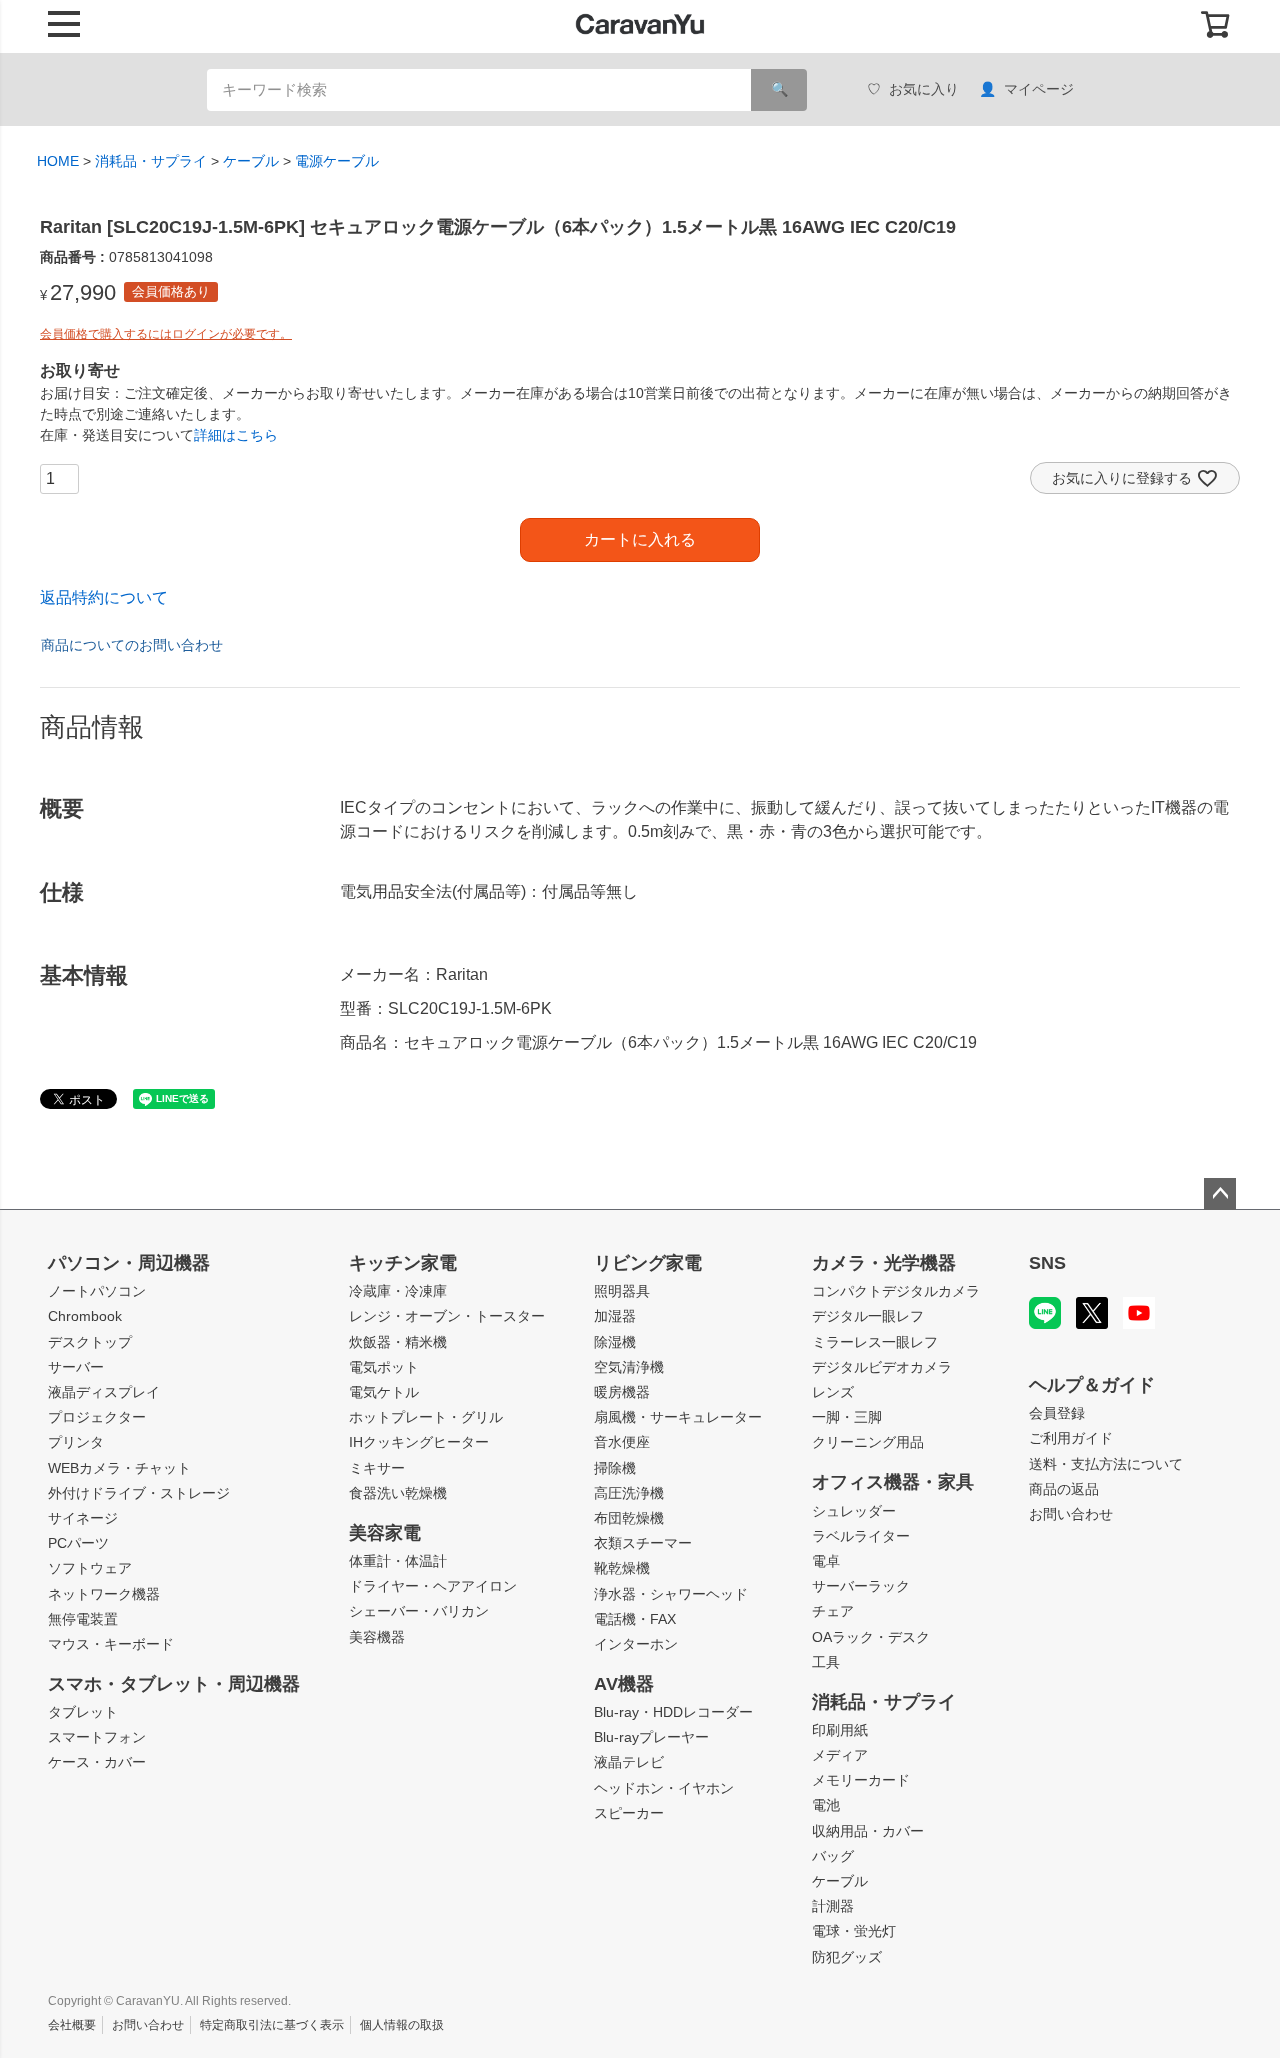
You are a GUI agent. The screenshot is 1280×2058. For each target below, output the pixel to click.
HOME (58, 161)
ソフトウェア (90, 1568)
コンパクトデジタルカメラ (896, 1291)
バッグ (833, 1856)
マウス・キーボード (111, 1644)
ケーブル (251, 161)
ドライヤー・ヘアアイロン (433, 1586)
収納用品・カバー (868, 1831)
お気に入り (924, 89)
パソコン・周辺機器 (129, 1263)
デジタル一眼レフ (868, 1316)
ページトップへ (1220, 1194)
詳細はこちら (236, 435)
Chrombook (85, 1316)
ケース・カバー (97, 1762)
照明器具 (622, 1291)
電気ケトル (384, 1392)
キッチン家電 (403, 1263)
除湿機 (615, 1342)
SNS (1047, 1263)
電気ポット (384, 1367)
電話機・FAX (635, 1619)
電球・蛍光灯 (854, 1931)
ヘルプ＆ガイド (1092, 1385)
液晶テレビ (629, 1762)
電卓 (826, 1561)
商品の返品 (1064, 1489)
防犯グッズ (847, 1957)
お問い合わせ (1071, 1514)
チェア (833, 1611)
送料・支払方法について (1106, 1464)
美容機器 (377, 1637)
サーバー (76, 1367)
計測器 (833, 1906)
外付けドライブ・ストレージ (139, 1493)
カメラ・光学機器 (884, 1263)
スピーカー (629, 1813)
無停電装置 (83, 1619)
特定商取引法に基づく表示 (272, 2025)
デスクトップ (90, 1342)
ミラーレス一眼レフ (875, 1342)
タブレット (83, 1712)
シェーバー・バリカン (419, 1611)
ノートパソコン (97, 1291)
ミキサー (377, 1468)
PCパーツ (78, 1543)
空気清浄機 (629, 1367)
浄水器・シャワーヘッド (671, 1594)
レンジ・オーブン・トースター (447, 1316)
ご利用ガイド (1071, 1438)
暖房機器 (622, 1392)
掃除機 (615, 1468)
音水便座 (622, 1442)
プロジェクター (97, 1417)
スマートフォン (97, 1737)
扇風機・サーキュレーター (678, 1417)
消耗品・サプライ (151, 161)
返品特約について (104, 597)
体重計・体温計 (398, 1561)
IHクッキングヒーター (419, 1442)
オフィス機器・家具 (893, 1482)
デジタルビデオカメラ (882, 1367)
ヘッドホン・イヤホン (664, 1788)
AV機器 (624, 1684)
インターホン (636, 1644)
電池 (826, 1805)
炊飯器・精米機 (398, 1342)
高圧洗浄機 (629, 1493)
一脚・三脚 (847, 1417)
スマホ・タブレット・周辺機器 (174, 1684)
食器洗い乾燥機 (398, 1493)
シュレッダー (854, 1511)
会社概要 (72, 2025)
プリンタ (76, 1442)
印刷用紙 (840, 1730)
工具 (826, 1662)
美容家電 (385, 1533)
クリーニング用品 (868, 1442)
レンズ (833, 1392)
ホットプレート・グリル (426, 1417)
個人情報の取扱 (402, 2025)
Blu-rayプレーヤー (651, 1737)
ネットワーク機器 (104, 1594)
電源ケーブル (337, 161)
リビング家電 (648, 1263)
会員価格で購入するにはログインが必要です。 (166, 334)
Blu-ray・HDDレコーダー (673, 1712)
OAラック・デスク (871, 1637)
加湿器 (615, 1316)
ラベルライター (861, 1536)
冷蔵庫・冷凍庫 (398, 1291)
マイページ (1039, 89)
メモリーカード (861, 1780)
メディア (840, 1755)
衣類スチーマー (643, 1543)
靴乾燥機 (622, 1568)
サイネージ (83, 1518)
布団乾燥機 (629, 1518)
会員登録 (1057, 1413)
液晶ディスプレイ (104, 1392)
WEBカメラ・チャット (119, 1468)
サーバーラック (861, 1586)
